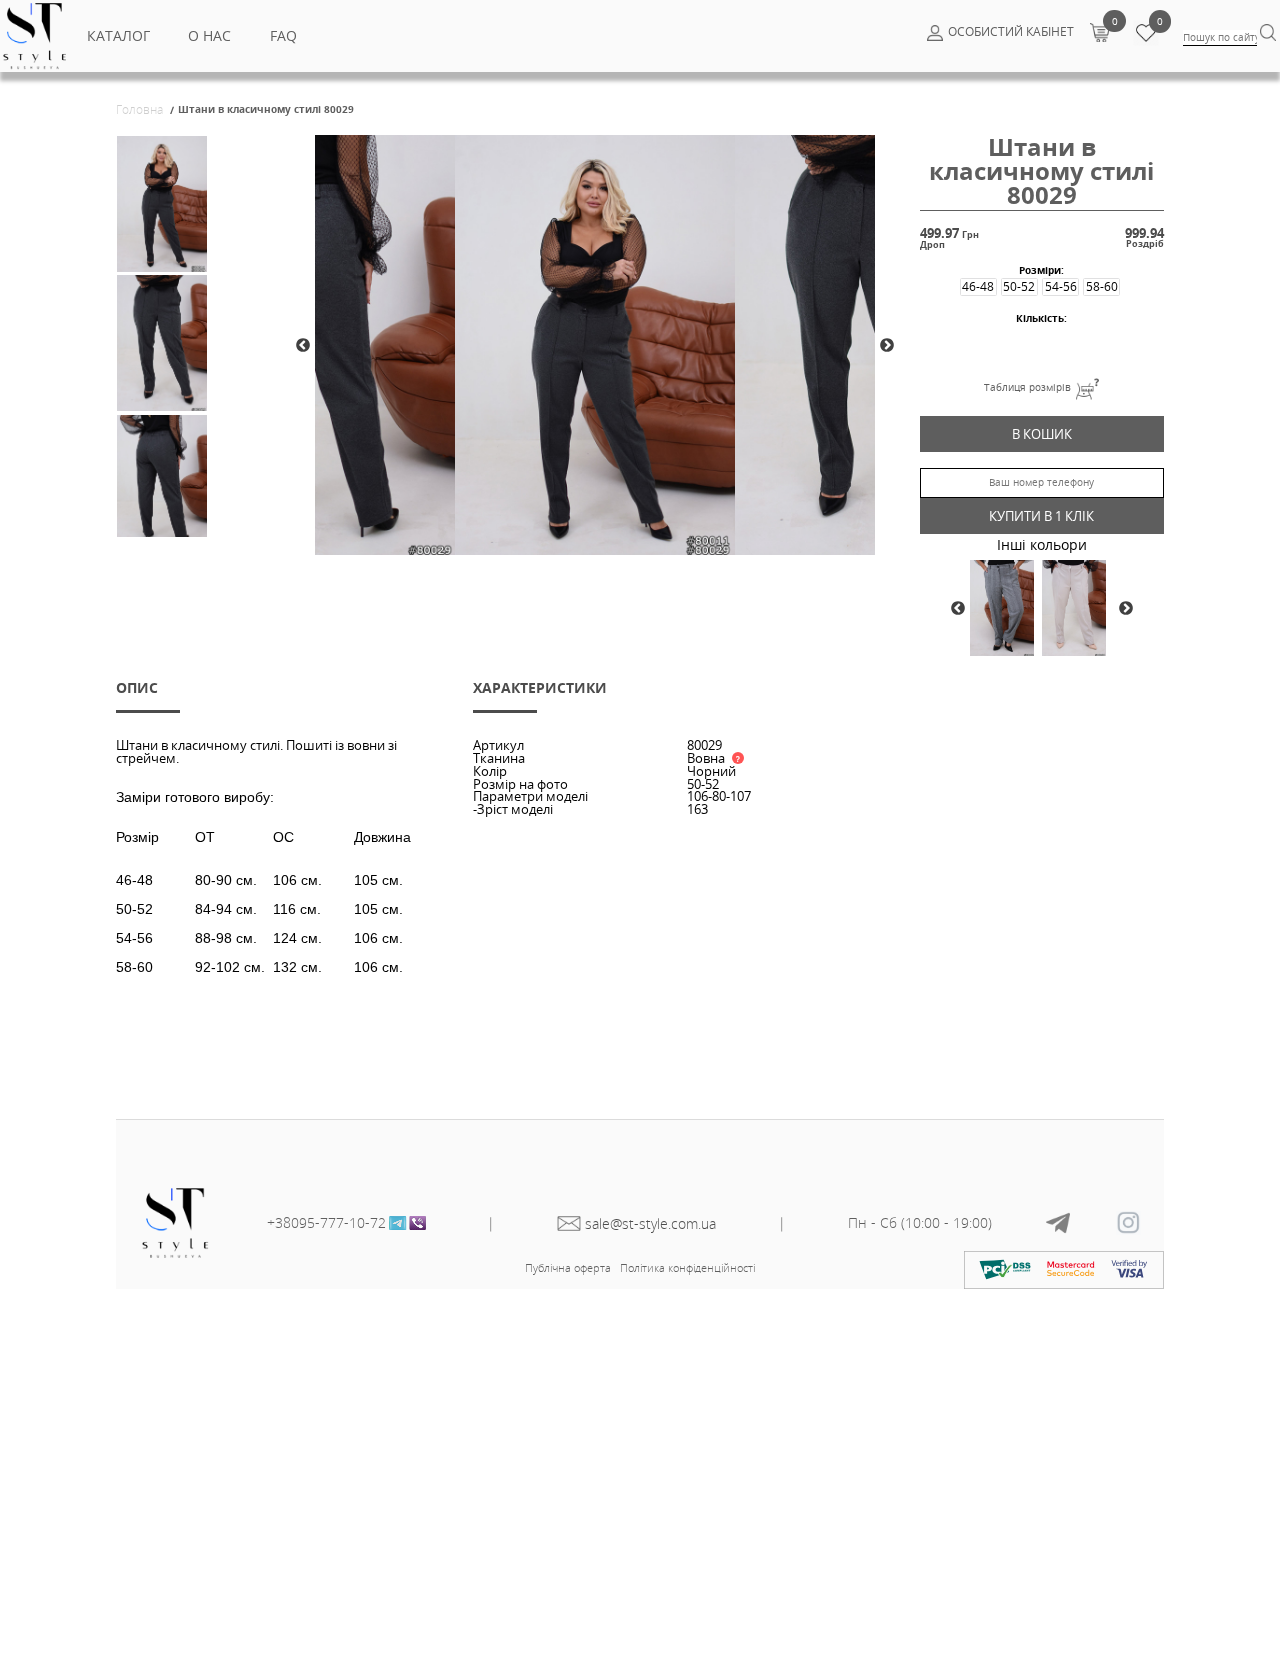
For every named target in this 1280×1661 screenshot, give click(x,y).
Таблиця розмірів (1027, 387)
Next (887, 346)
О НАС (209, 35)
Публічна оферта (568, 1267)
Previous (303, 346)
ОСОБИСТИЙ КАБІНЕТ (1011, 31)
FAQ (283, 35)
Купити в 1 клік (1041, 516)
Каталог (118, 35)
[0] (1099, 32)
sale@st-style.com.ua (650, 1223)
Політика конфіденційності (687, 1267)
